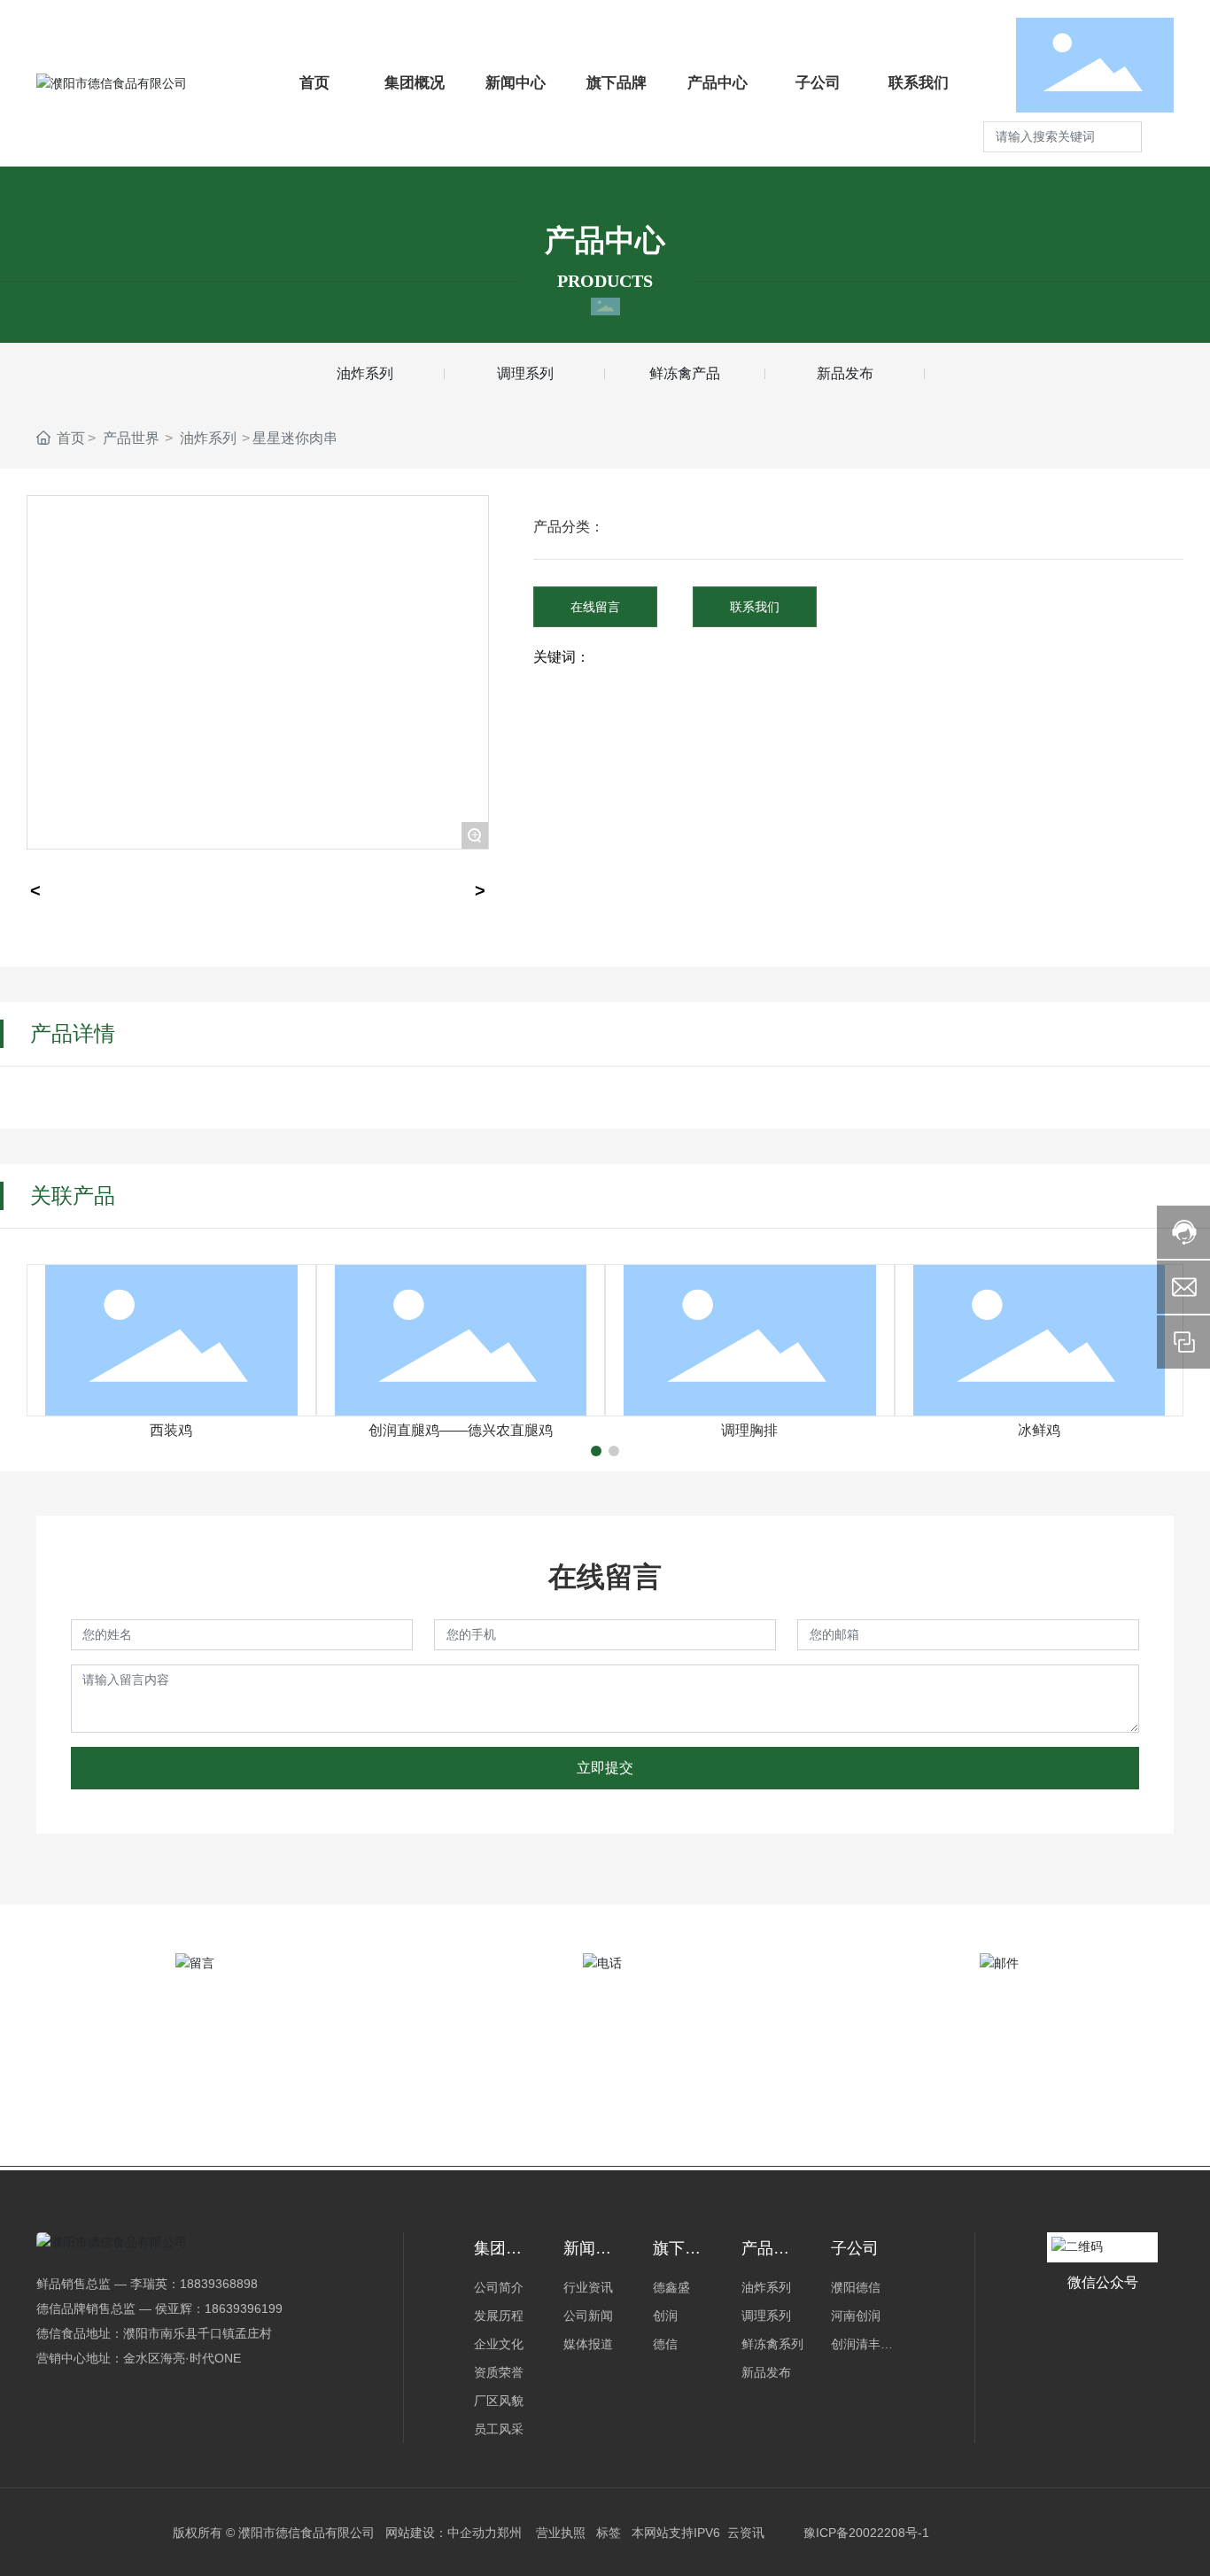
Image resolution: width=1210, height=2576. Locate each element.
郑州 (509, 2533)
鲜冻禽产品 (685, 373)
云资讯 (746, 2533)
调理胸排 (749, 1430)
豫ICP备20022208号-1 (866, 2533)
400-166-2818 (605, 2085)
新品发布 (845, 373)
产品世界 (131, 438)
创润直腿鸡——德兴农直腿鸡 (461, 1430)
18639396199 (244, 2308)
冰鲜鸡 (1039, 1430)
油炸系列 (365, 373)
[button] (596, 1451)
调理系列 (525, 373)
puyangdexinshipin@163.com (1008, 2080)
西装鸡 (171, 1430)
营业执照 (561, 2533)
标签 (609, 2533)
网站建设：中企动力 (441, 2533)
